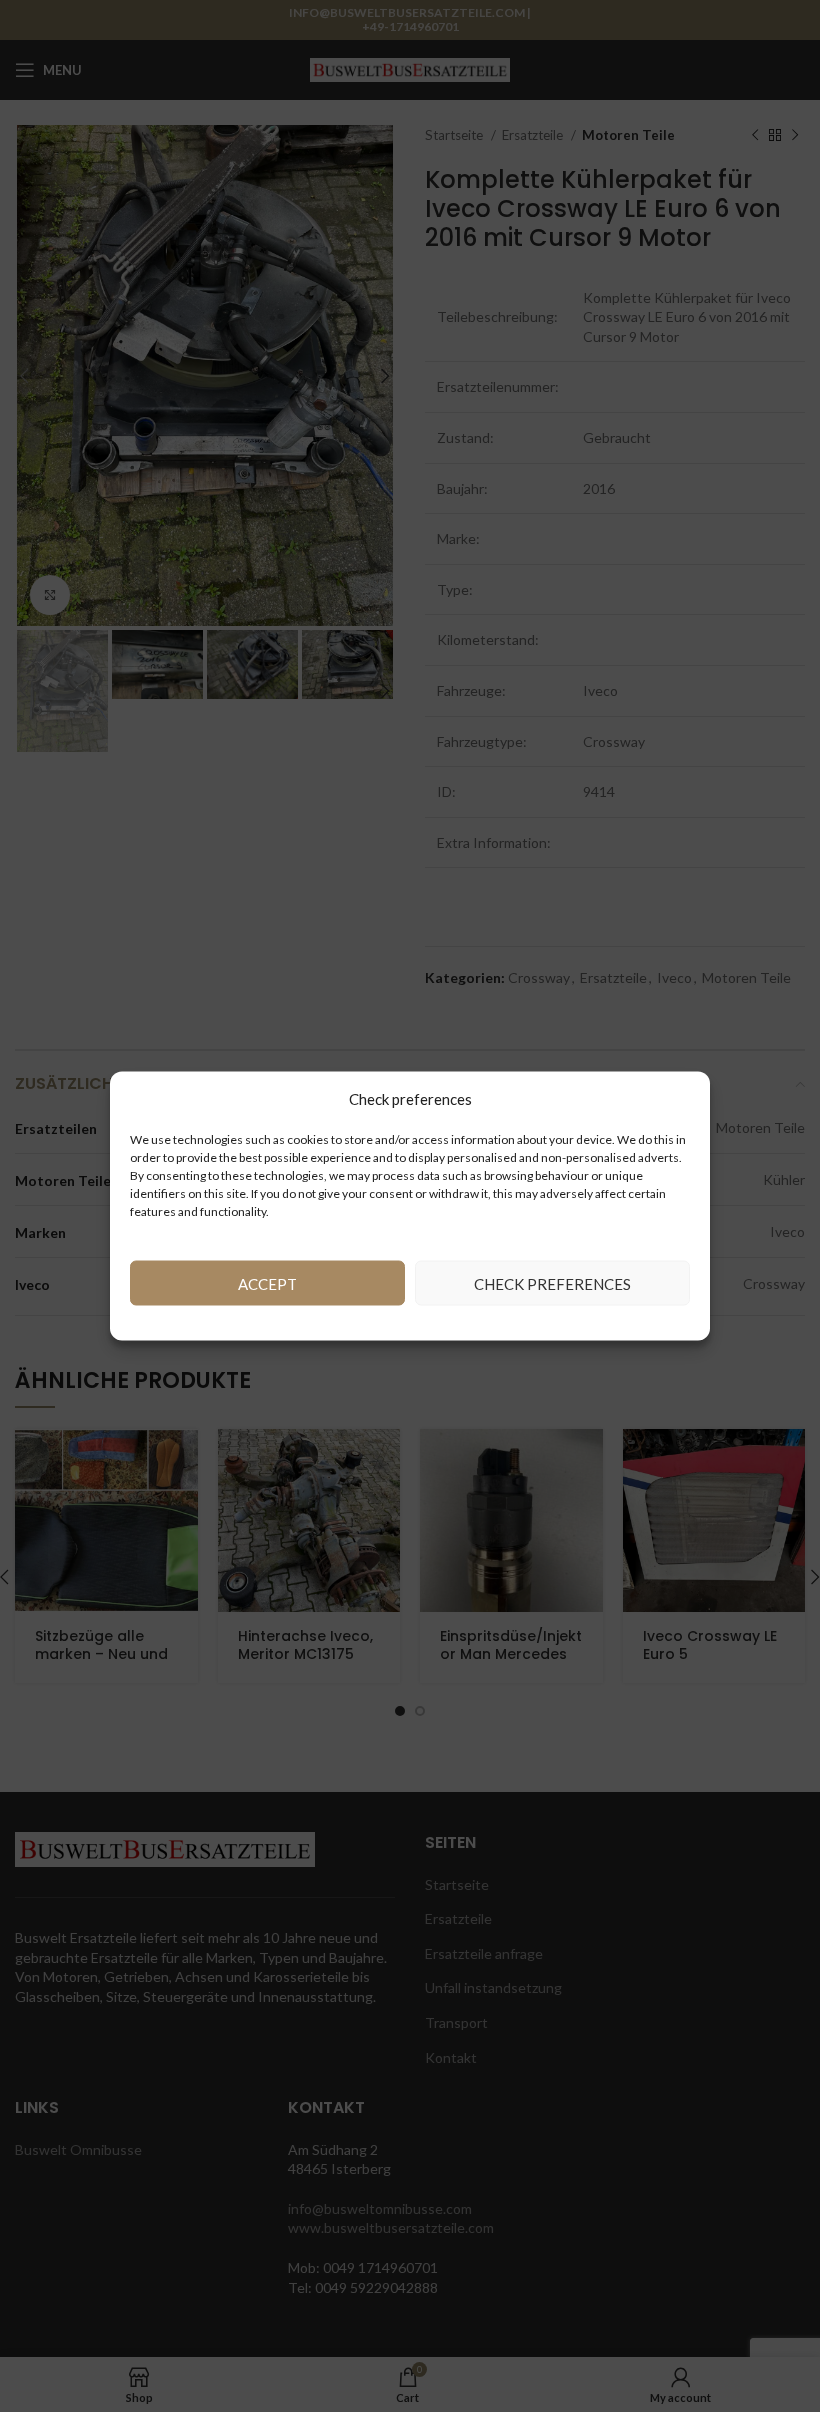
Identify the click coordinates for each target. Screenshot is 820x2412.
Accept (267, 1283)
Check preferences (552, 1283)
